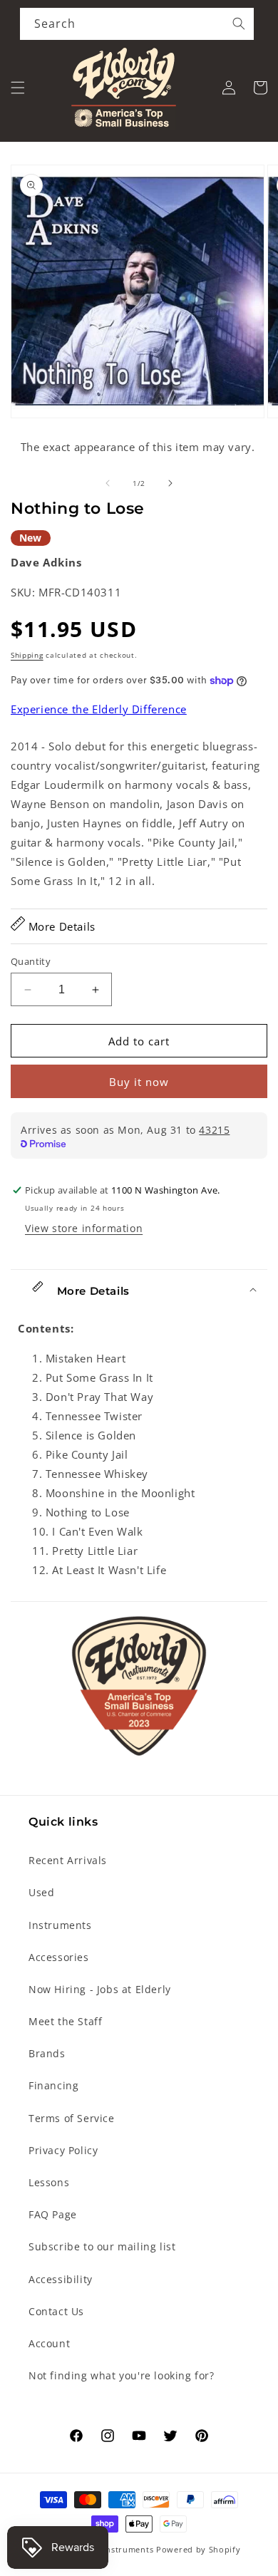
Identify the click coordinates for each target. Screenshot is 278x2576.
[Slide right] (170, 483)
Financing (53, 2085)
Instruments (60, 1925)
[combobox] (137, 24)
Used (41, 1892)
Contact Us (56, 2311)
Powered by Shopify (199, 2549)
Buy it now (139, 1082)
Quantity (31, 961)
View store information (84, 1228)
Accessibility (61, 2279)
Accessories (59, 1957)
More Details (60, 926)
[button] (18, 88)
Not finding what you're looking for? (122, 2375)
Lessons (49, 2182)
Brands (47, 2053)
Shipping (27, 655)
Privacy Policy (63, 2150)
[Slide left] (108, 483)
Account (49, 2343)
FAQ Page (53, 2214)
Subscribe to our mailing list (102, 2246)
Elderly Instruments (112, 2549)
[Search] (239, 24)
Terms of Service (72, 2118)
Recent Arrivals (68, 1860)
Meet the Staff (65, 2021)
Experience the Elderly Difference (99, 709)
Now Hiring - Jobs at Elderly (100, 1989)
